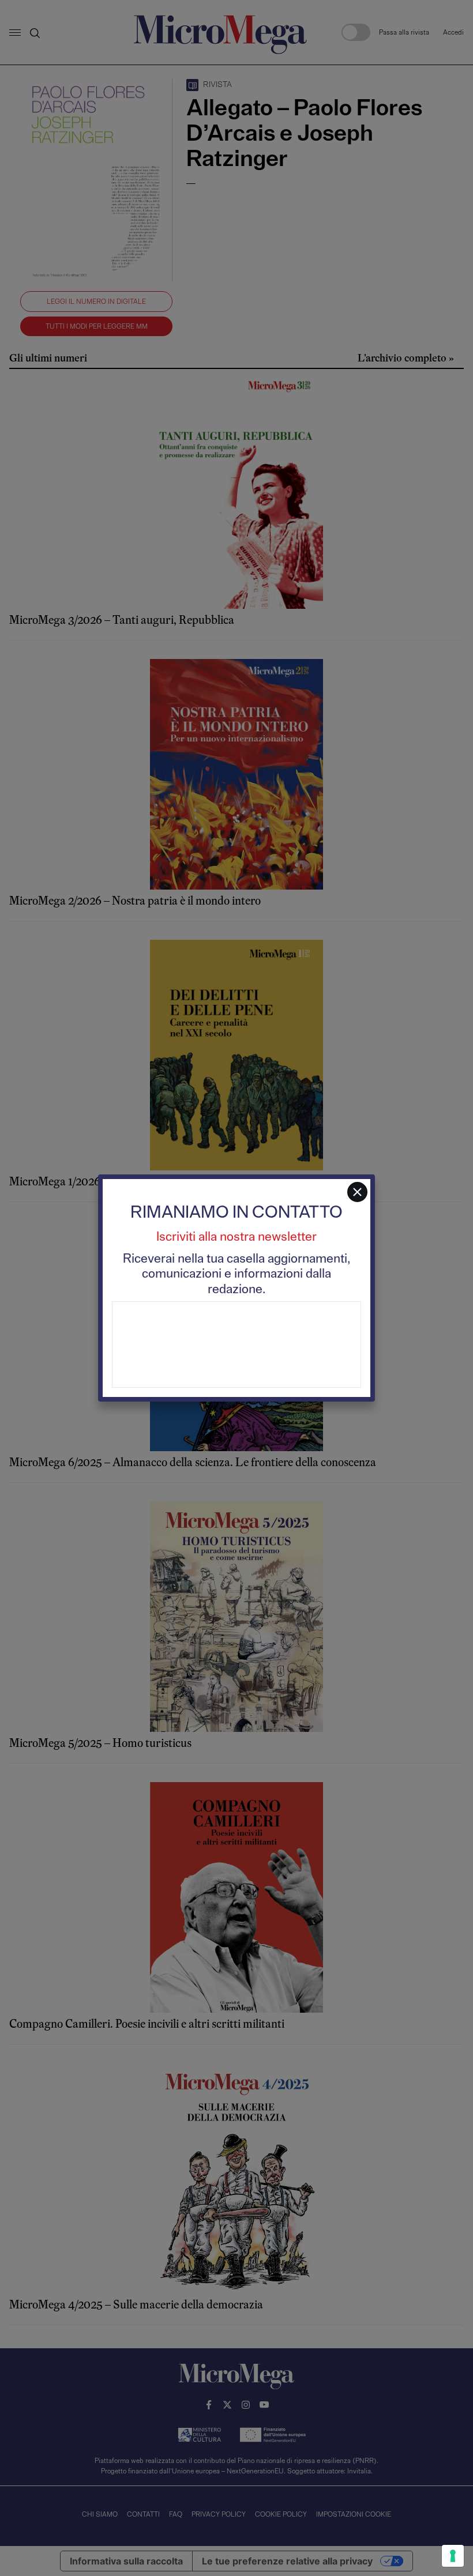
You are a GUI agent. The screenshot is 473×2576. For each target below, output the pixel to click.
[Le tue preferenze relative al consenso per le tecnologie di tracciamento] (453, 2556)
